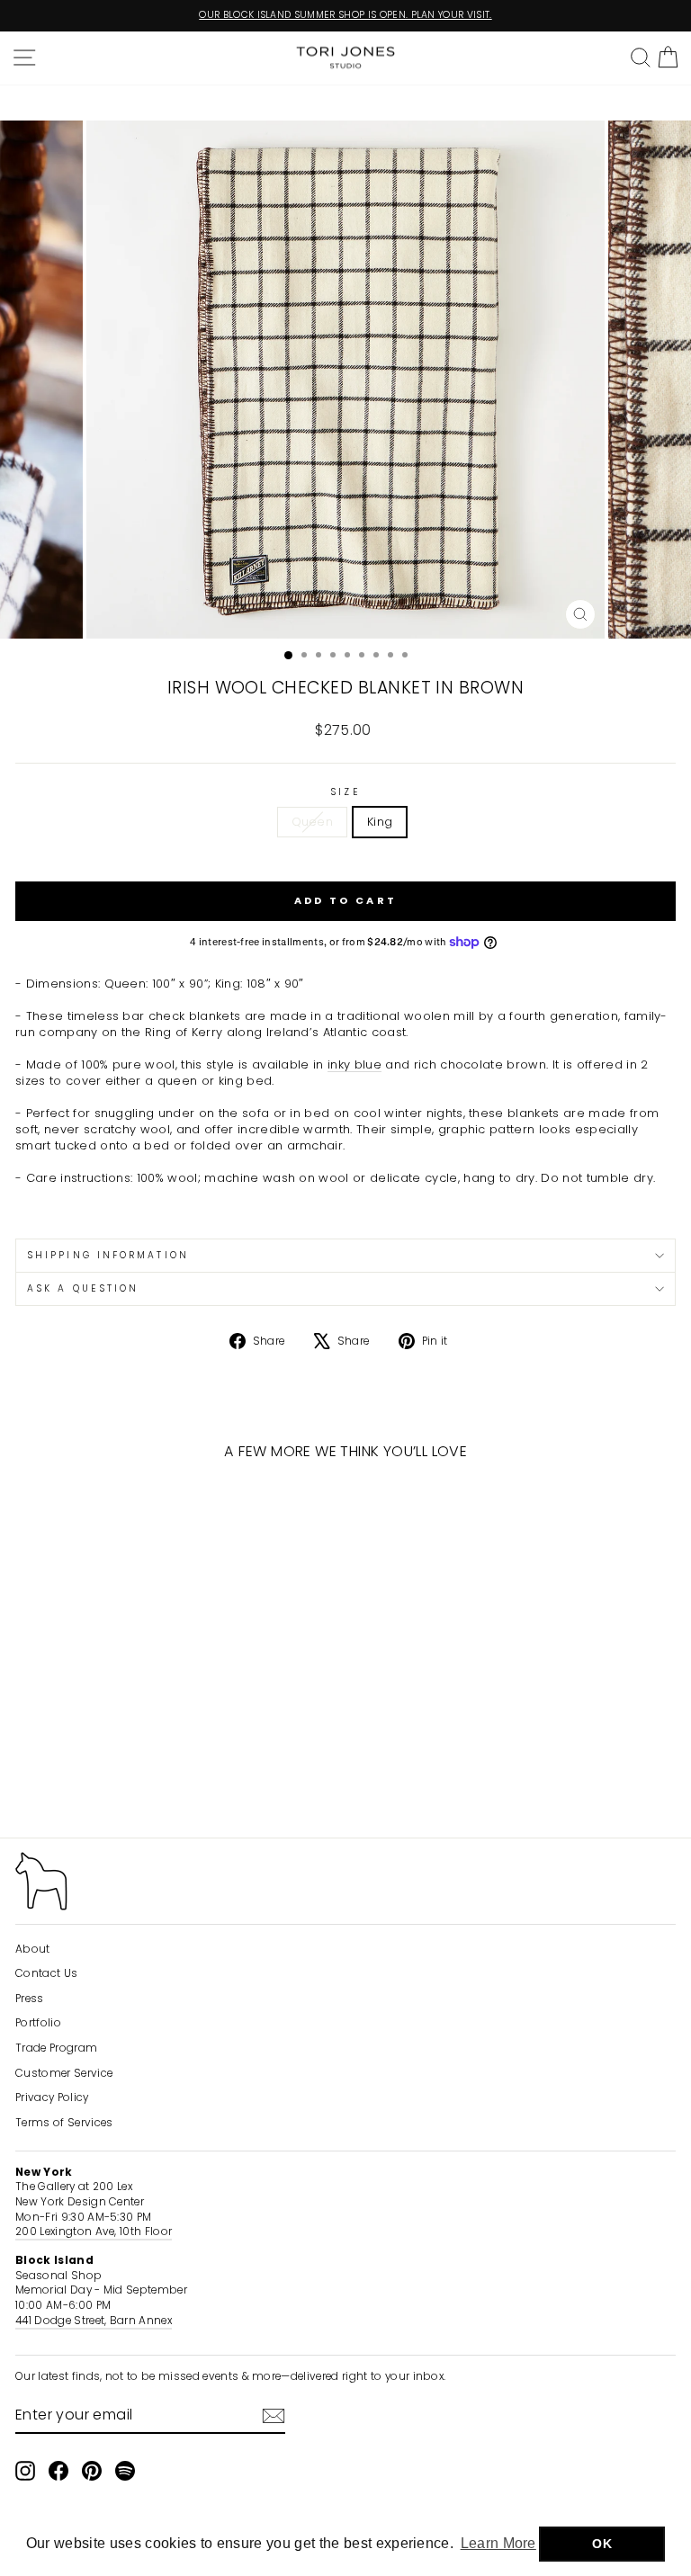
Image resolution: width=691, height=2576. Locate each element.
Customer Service (64, 2073)
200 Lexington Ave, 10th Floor (94, 2232)
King (380, 822)
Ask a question (83, 1288)
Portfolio (38, 2023)
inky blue (354, 1064)
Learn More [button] (498, 2543)
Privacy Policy (52, 2097)
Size (345, 792)
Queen (313, 822)
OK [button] (602, 2544)
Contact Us (46, 1973)
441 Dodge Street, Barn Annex (94, 2321)
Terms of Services (64, 2123)
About (33, 1949)
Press (30, 1999)
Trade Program (56, 2048)
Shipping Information (108, 1255)
